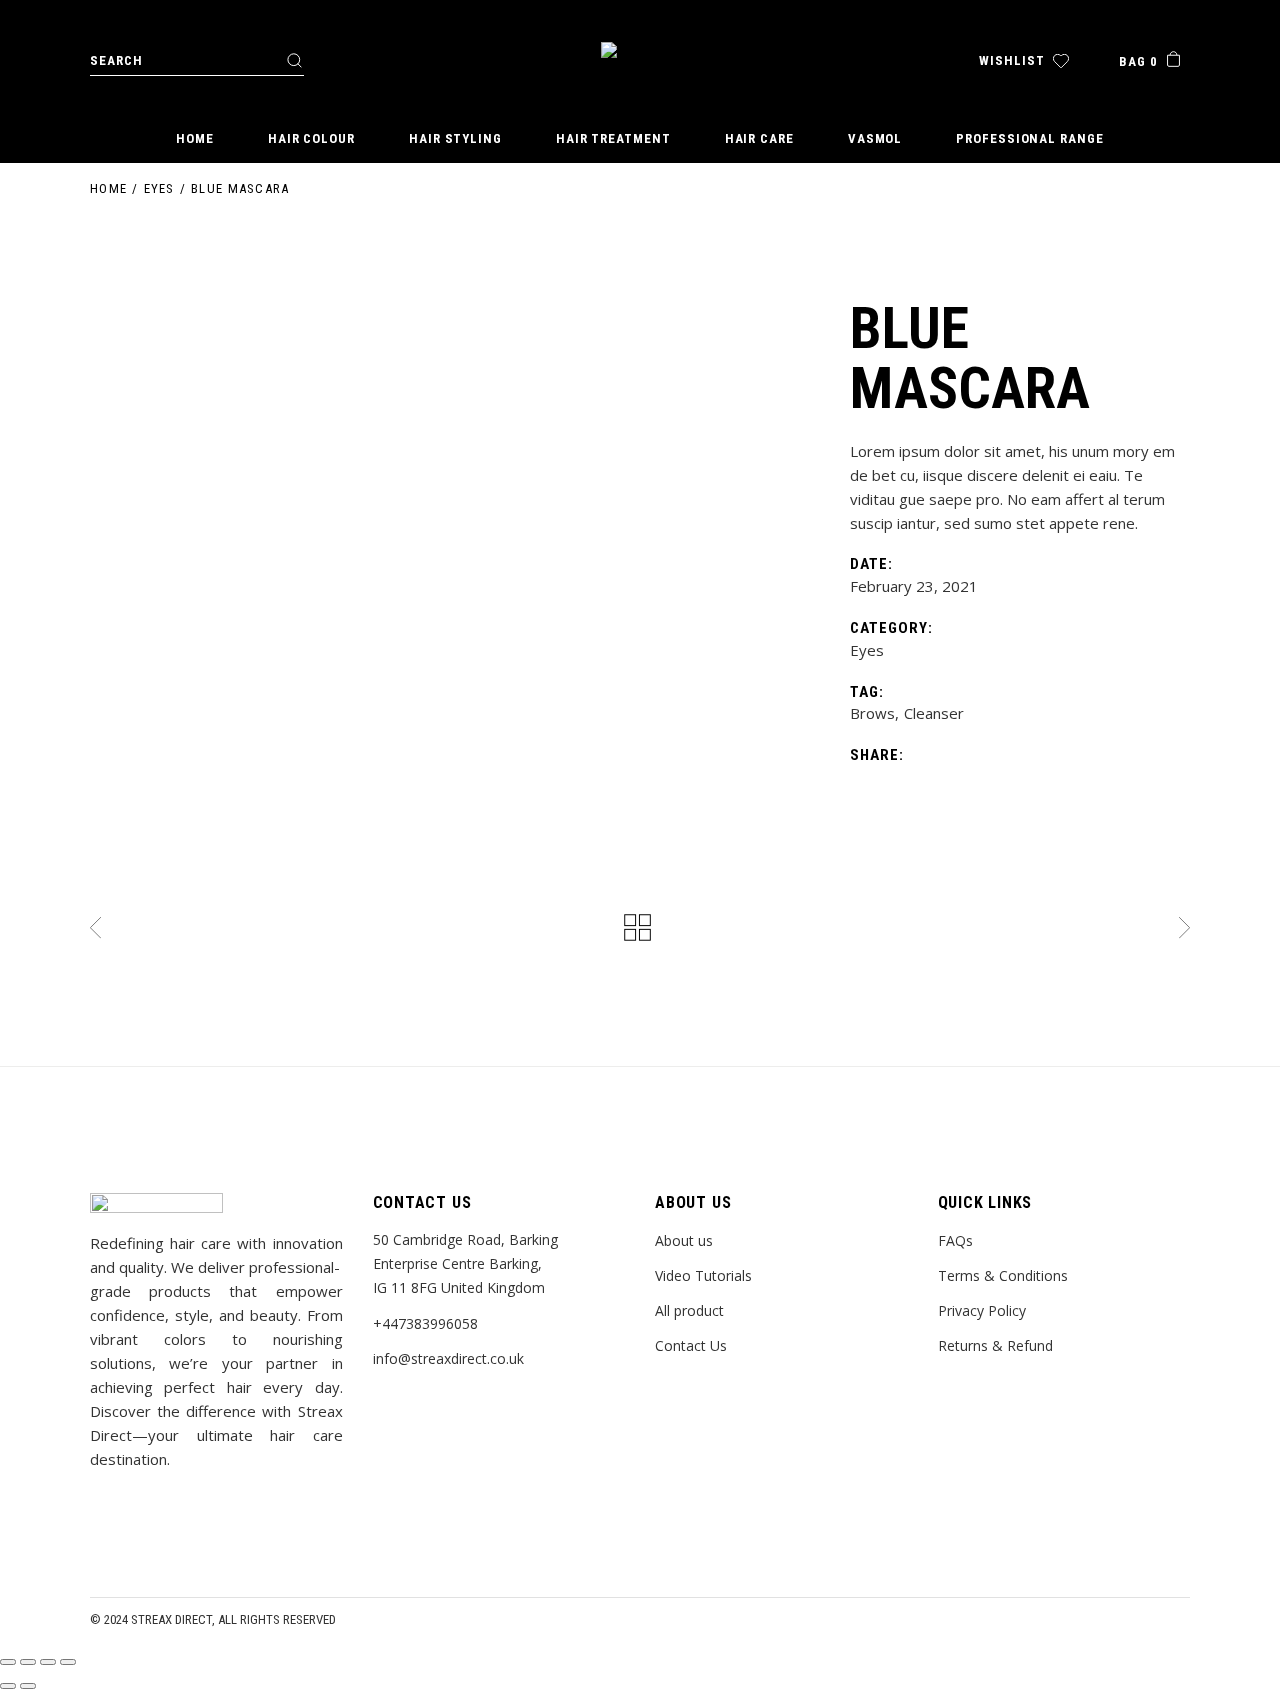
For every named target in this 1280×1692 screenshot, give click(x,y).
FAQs (955, 1240)
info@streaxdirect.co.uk (448, 1358)
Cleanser (934, 713)
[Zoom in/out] (68, 1662)
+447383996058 (425, 1323)
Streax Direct (171, 1619)
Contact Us (691, 1345)
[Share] (28, 1662)
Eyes (867, 650)
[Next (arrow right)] (28, 1686)
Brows (872, 713)
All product (689, 1310)
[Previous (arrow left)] (8, 1686)
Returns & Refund (995, 1345)
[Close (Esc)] (8, 1662)
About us (684, 1240)
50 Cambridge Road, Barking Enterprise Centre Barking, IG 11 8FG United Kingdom (465, 1263)
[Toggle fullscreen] (48, 1662)
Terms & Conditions (1003, 1275)
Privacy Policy (982, 1310)
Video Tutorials (703, 1275)
